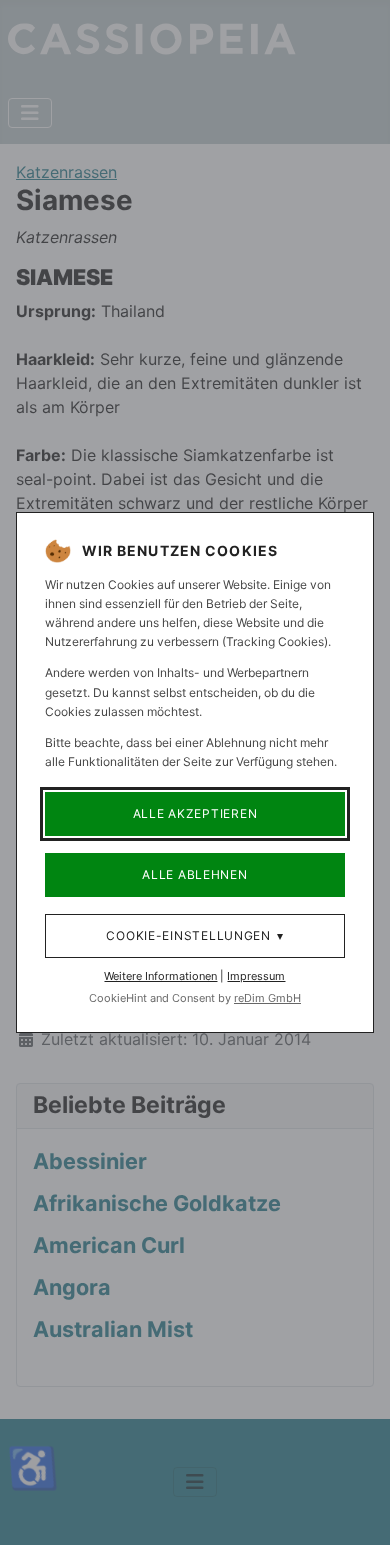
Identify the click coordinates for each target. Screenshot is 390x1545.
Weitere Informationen (160, 976)
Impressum (256, 976)
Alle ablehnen (194, 874)
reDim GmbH (267, 998)
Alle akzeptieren (195, 813)
